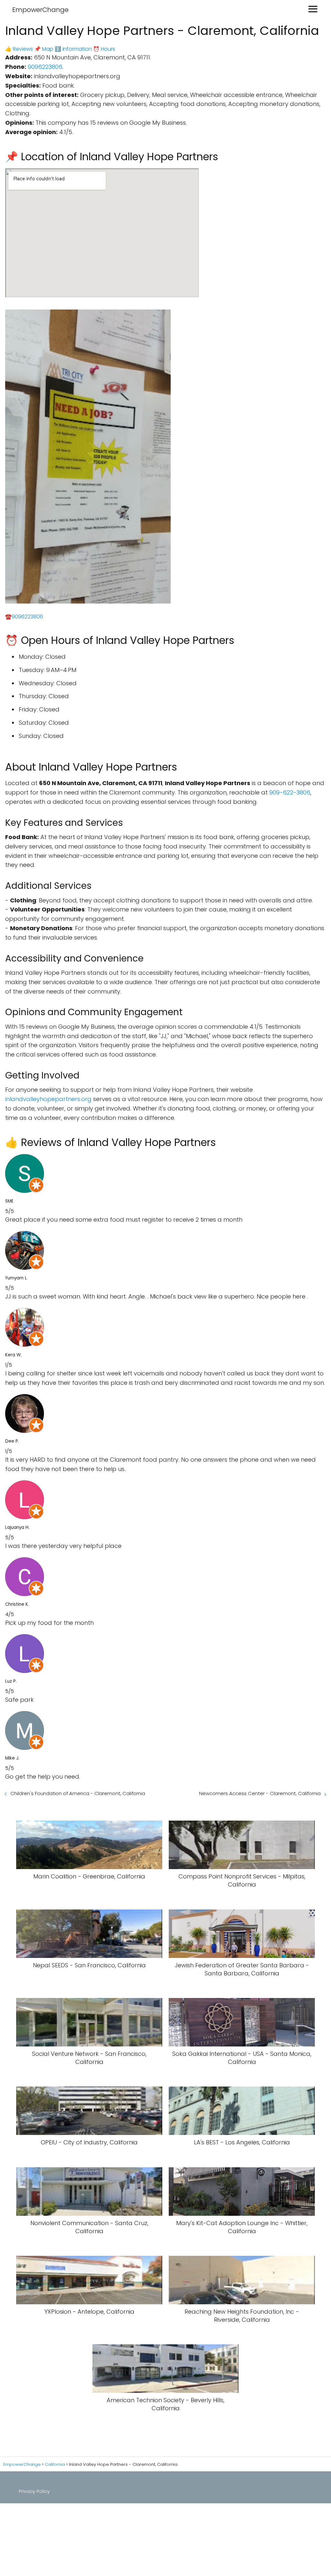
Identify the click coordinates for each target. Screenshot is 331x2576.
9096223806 (45, 67)
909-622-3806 (290, 792)
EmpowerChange (40, 10)
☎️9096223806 (24, 617)
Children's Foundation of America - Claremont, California (78, 1793)
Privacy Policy (34, 2491)
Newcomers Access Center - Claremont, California (260, 1793)
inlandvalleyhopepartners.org (48, 1099)
